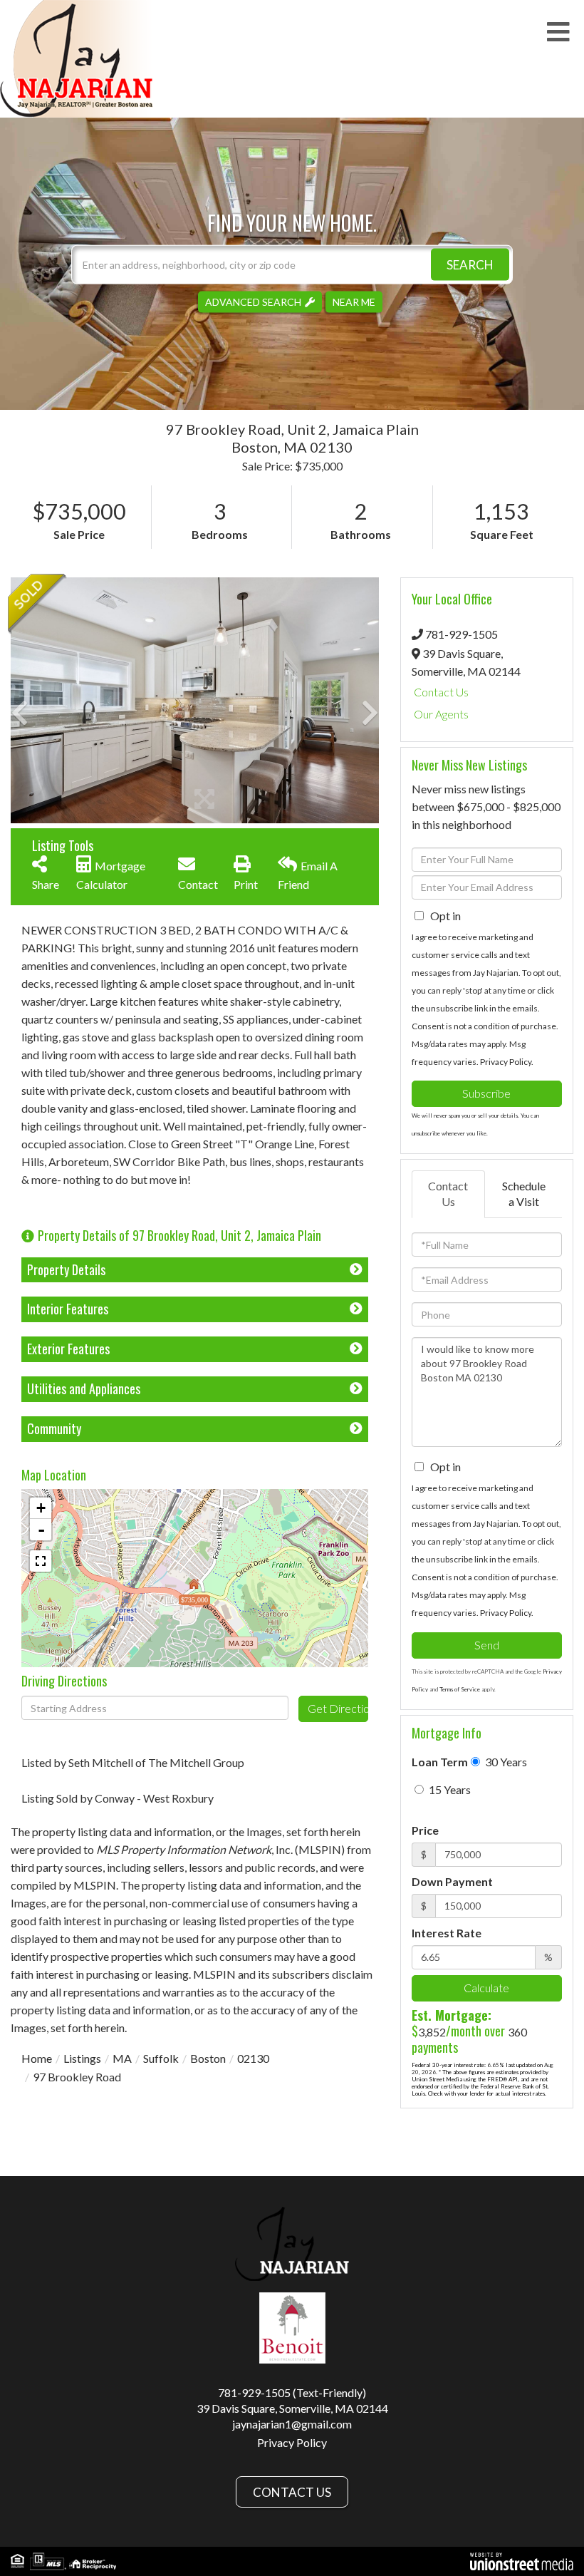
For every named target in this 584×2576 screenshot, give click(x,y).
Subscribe (486, 1093)
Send (487, 1645)
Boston (208, 2058)
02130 (253, 2058)
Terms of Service (460, 1689)
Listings (82, 2058)
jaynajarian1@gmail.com (292, 2424)
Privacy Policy (506, 1062)
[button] (470, 264)
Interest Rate (447, 1933)
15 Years (449, 1789)
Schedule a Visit (524, 1194)
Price (425, 1830)
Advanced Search (253, 301)
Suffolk (161, 2058)
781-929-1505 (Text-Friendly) (292, 2392)
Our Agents (441, 714)
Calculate (486, 1988)
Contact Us (441, 692)
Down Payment (452, 1881)
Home (37, 2058)
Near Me (354, 301)
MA (122, 2058)
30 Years (505, 1762)
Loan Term (440, 1762)
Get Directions (338, 1708)
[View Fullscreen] (41, 1561)
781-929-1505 (462, 634)
